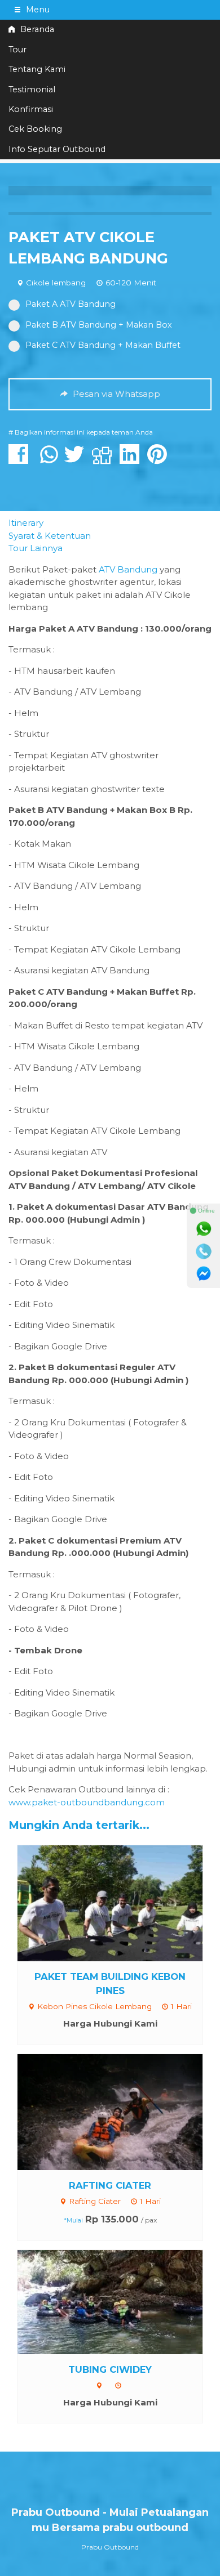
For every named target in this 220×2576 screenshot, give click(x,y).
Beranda (36, 29)
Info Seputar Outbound (57, 149)
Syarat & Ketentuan (50, 536)
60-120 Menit (131, 283)
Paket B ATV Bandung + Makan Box (99, 325)
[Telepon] (204, 1251)
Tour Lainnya (36, 548)
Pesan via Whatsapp (115, 394)
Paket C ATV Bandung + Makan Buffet (103, 345)
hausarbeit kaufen (76, 671)
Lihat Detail (121, 1902)
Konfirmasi (31, 109)
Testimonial (32, 90)
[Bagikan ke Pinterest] (160, 460)
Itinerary (26, 523)
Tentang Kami (37, 69)
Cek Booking (35, 129)
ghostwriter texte (128, 789)
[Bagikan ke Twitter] (77, 460)
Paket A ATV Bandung (71, 304)
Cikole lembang (56, 283)
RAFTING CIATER (110, 2185)
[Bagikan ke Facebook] (21, 460)
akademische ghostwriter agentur (81, 582)
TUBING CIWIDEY (110, 2369)
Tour (17, 50)
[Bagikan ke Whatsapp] (49, 460)
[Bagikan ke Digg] (105, 460)
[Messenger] (204, 1274)
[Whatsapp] (204, 1229)
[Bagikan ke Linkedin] (132, 460)
